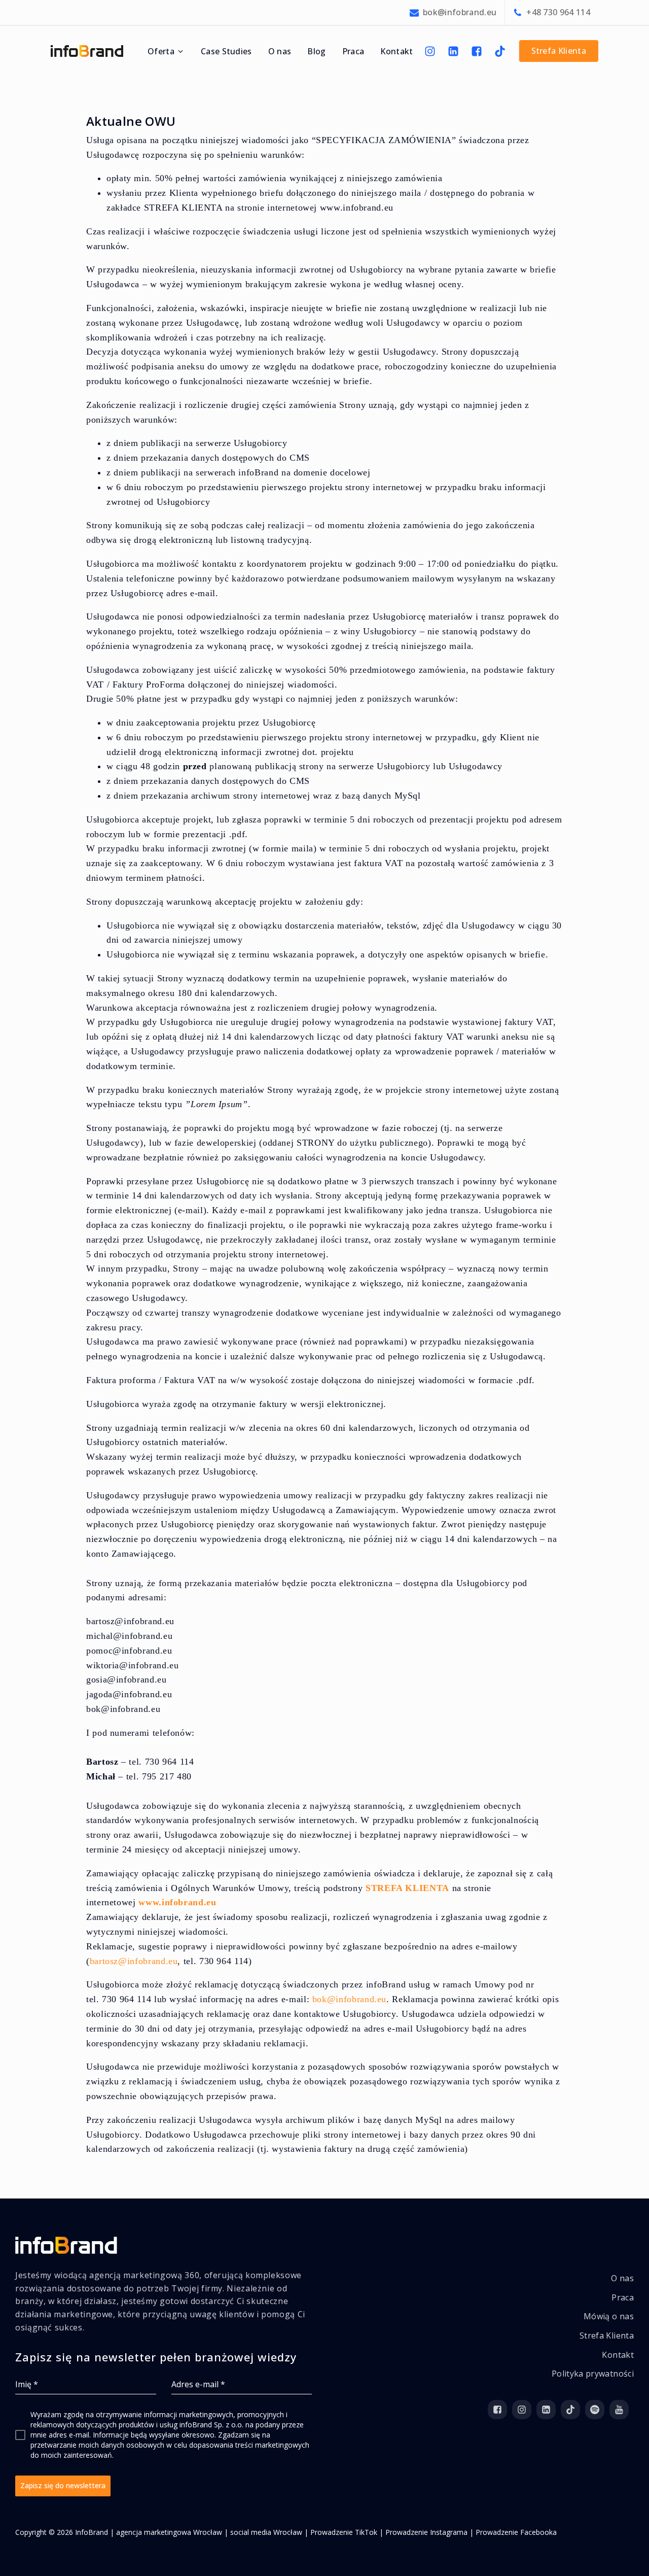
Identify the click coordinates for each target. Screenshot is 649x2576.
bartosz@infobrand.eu (134, 1961)
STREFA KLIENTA (407, 1888)
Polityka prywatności (593, 2374)
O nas (280, 51)
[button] (166, 51)
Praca (353, 51)
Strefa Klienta (607, 2335)
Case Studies (226, 51)
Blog (316, 51)
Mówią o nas (609, 2316)
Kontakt (396, 51)
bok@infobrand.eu (349, 1999)
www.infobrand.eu (177, 1902)
